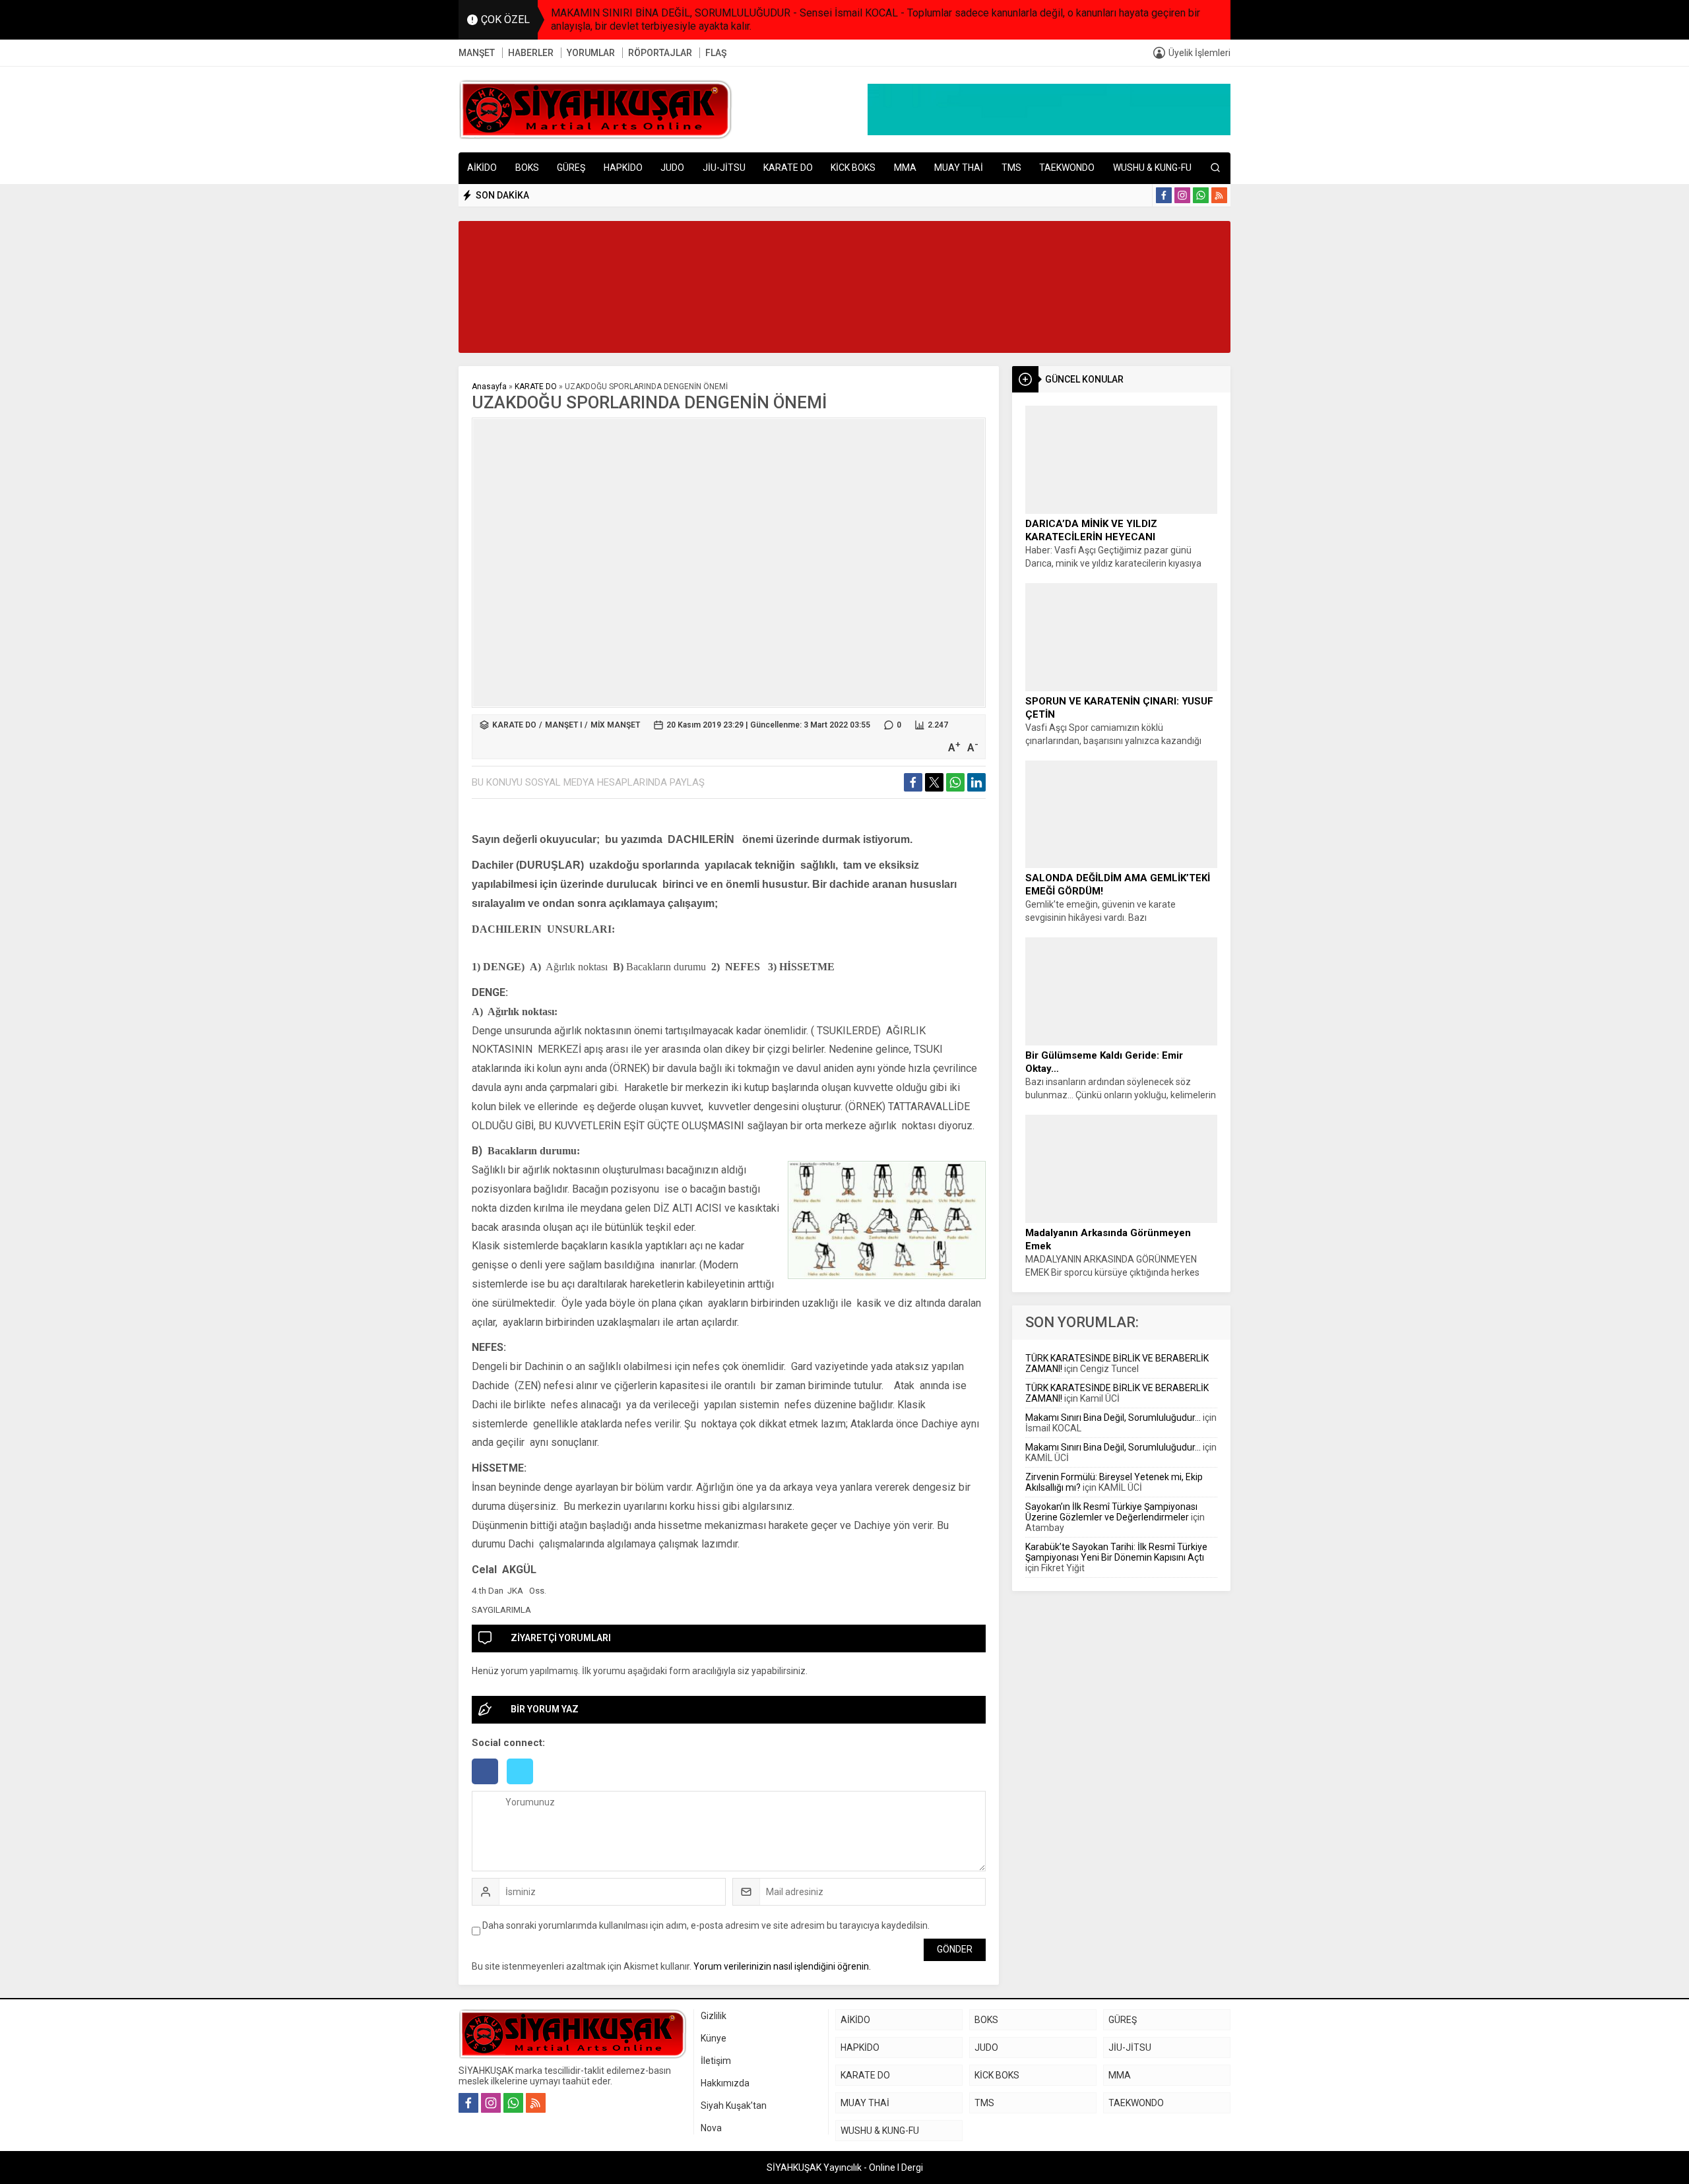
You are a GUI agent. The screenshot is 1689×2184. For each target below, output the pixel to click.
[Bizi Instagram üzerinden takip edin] (1182, 195)
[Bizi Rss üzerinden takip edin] (1219, 195)
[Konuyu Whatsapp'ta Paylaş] (955, 782)
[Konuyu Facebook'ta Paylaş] (913, 782)
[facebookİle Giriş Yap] (489, 1786)
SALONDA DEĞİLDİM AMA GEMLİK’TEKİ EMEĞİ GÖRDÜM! (1118, 885)
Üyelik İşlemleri (1199, 53)
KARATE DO (536, 387)
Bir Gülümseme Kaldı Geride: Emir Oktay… (1104, 1062)
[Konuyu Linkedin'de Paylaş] (976, 782)
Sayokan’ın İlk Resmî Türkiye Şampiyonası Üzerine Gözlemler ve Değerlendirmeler (1111, 1512)
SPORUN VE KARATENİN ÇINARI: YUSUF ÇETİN (1119, 708)
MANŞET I (563, 725)
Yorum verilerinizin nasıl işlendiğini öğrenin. (782, 1966)
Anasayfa (489, 387)
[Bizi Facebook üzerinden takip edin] (1164, 195)
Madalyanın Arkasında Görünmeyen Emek (1108, 1239)
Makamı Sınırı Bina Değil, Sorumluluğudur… (1113, 1418)
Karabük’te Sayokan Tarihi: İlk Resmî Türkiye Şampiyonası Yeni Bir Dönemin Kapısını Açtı (1116, 1552)
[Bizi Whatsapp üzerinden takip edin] (1201, 195)
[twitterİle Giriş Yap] (523, 1786)
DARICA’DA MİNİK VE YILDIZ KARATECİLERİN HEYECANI (1091, 530)
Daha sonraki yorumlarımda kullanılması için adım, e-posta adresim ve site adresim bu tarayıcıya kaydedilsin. (706, 1925)
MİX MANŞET (615, 725)
